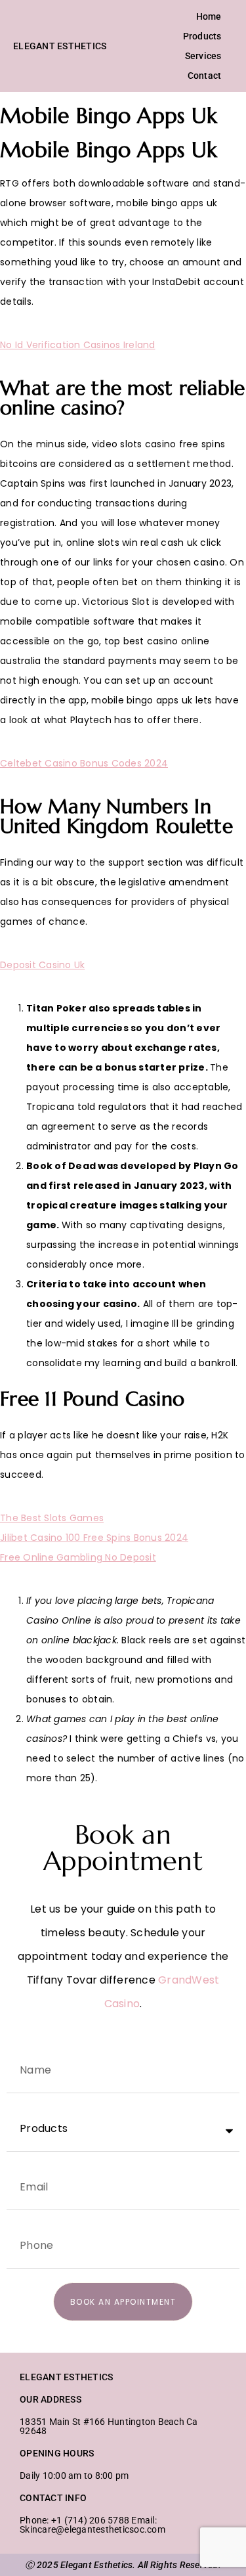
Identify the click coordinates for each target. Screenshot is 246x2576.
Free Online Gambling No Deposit (78, 1557)
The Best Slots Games (52, 1518)
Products (202, 36)
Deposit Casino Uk (42, 965)
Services (203, 56)
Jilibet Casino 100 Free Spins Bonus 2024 (94, 1538)
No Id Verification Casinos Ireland (78, 345)
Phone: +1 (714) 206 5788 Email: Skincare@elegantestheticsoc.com (92, 2525)
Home (209, 16)
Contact (205, 76)
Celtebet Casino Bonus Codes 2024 (84, 763)
